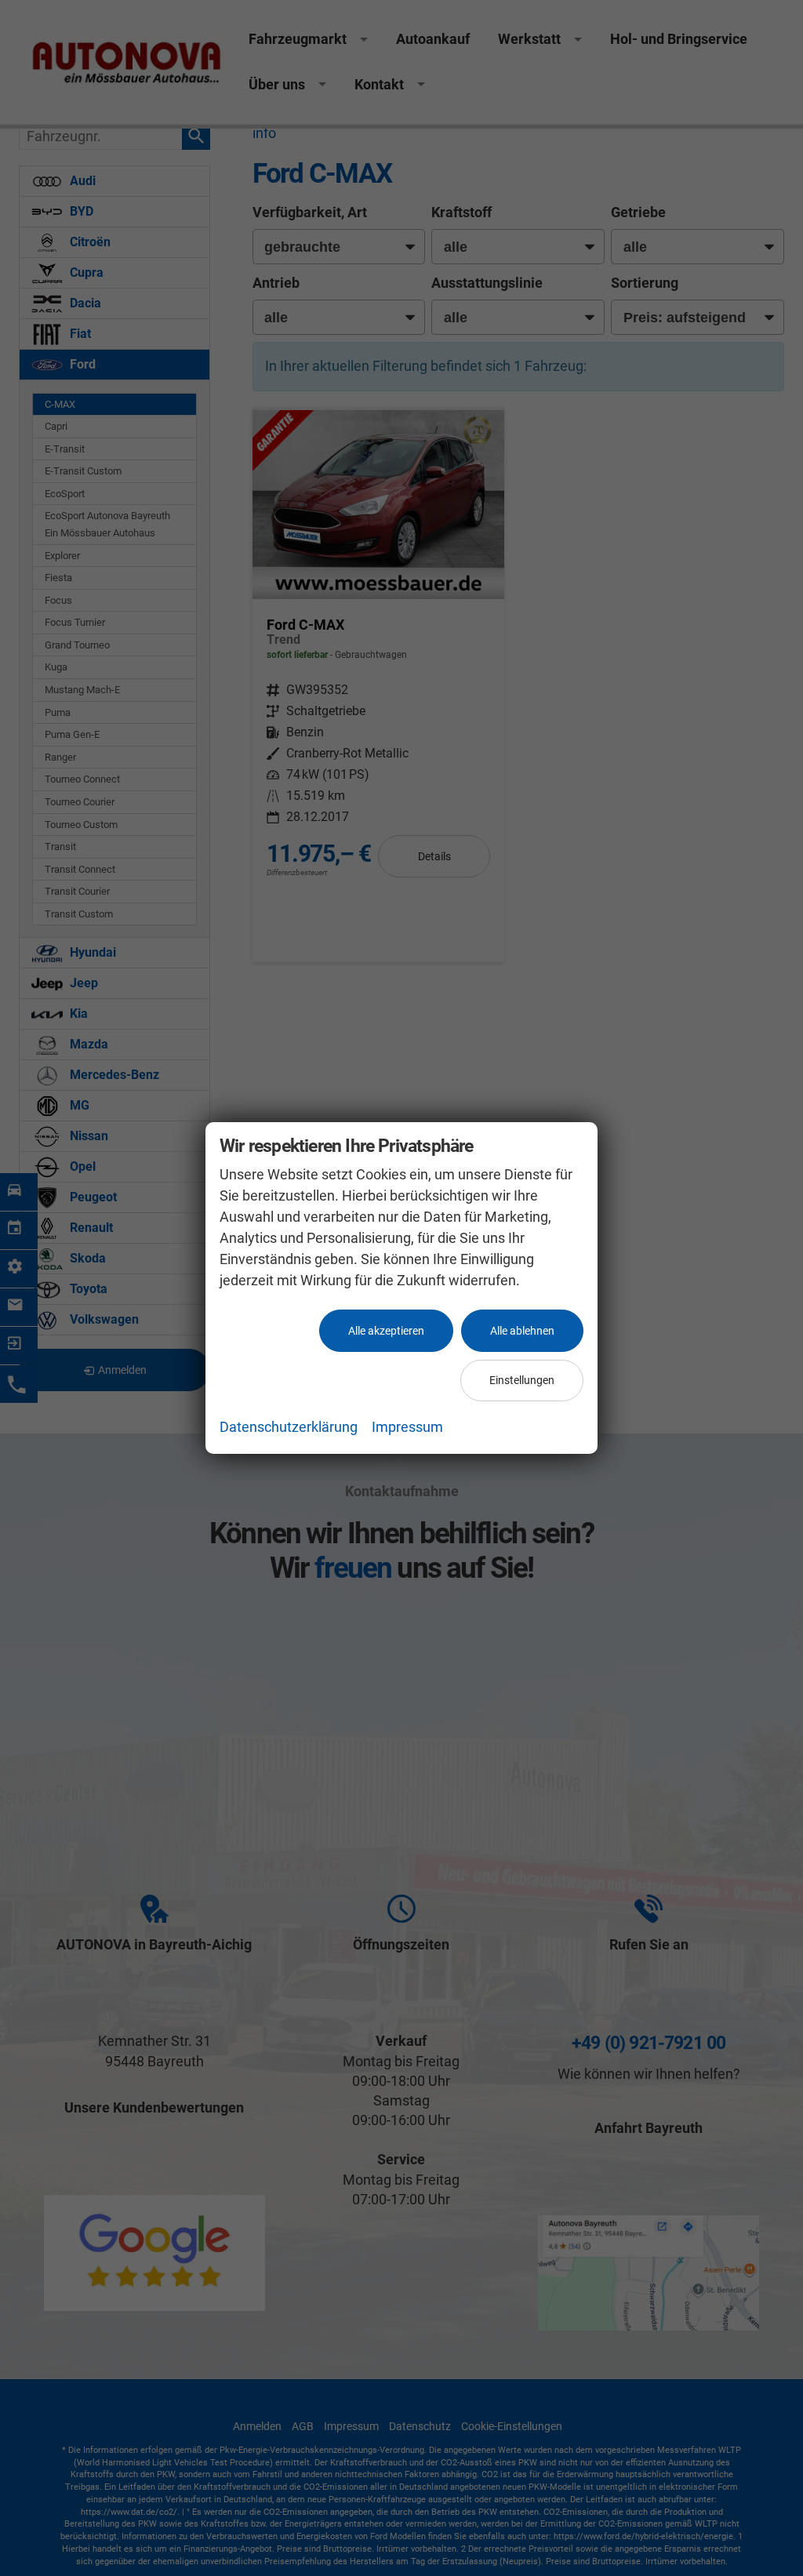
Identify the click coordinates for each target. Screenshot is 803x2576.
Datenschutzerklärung (289, 1427)
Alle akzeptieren (386, 1331)
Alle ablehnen (522, 1331)
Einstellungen (522, 1380)
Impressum (407, 1427)
